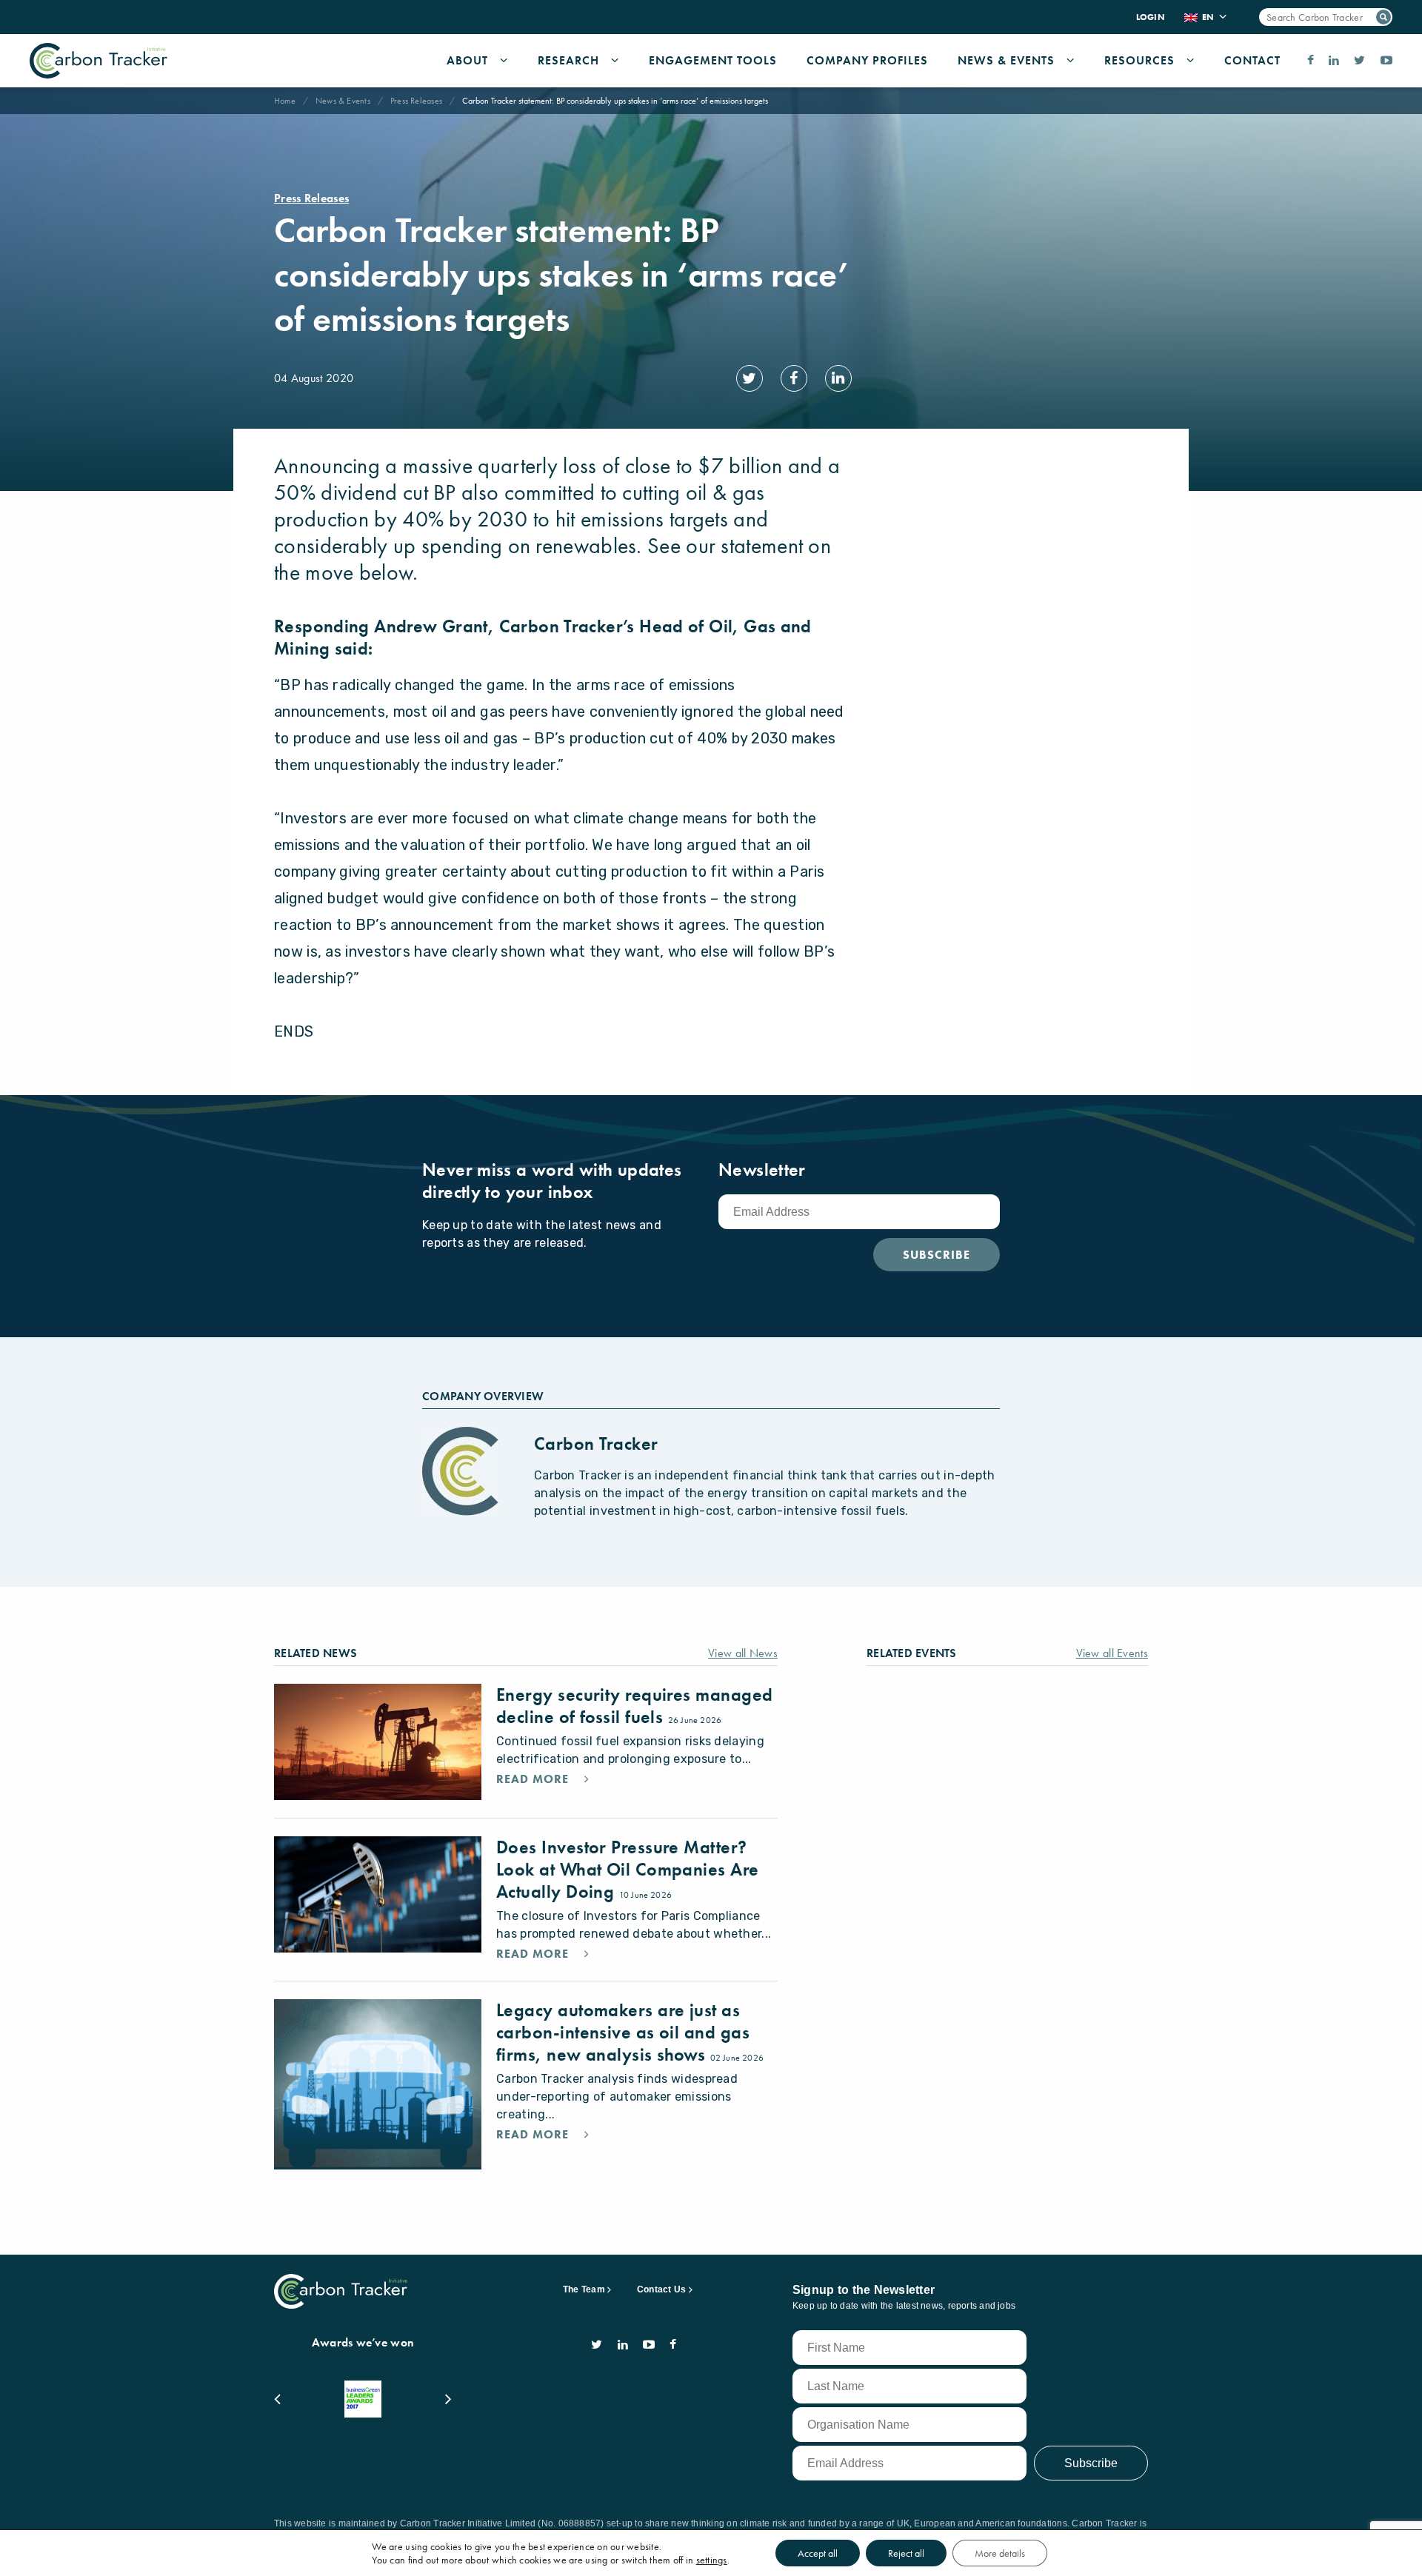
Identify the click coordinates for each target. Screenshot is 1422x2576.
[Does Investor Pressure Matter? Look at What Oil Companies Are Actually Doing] (378, 1894)
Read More (534, 1779)
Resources (1139, 60)
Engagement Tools (713, 60)
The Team (584, 2289)
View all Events (1112, 1653)
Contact (1252, 60)
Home (285, 101)
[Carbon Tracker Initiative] (99, 61)
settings (712, 2560)
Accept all (818, 2553)
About (467, 60)
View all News (743, 1653)
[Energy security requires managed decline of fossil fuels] (378, 1742)
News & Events (1006, 60)
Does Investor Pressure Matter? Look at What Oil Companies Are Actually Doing (628, 1869)
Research (568, 60)
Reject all (906, 2553)
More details (1000, 2553)
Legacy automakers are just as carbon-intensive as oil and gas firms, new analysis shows (623, 2032)
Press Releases (416, 101)
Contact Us (661, 2289)
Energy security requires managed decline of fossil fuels (634, 1706)
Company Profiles (867, 60)
